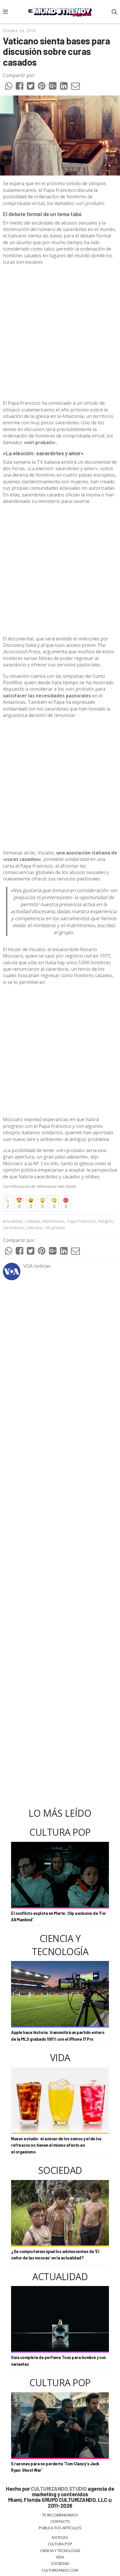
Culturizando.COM (60, 2570)
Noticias (60, 2537)
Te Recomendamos (60, 2515)
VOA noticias (37, 1266)
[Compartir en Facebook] (20, 87)
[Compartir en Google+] (53, 87)
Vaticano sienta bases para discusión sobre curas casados (56, 51)
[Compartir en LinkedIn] (64, 87)
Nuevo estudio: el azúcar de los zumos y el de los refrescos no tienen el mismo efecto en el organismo (56, 2145)
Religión (106, 1221)
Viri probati (55, 1228)
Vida (60, 2557)
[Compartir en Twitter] (31, 87)
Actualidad (13, 1221)
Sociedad (60, 2563)
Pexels (71, 1186)
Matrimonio (54, 1221)
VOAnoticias (47, 1186)
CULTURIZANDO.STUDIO (59, 2489)
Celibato (32, 1221)
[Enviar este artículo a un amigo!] (8, 87)
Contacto (60, 2521)
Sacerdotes (14, 1228)
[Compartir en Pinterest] (42, 87)
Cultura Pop (60, 2544)
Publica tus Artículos (60, 2528)
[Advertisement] (60, 333)
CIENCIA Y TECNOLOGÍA (60, 2551)
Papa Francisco (81, 1221)
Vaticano (35, 1228)
